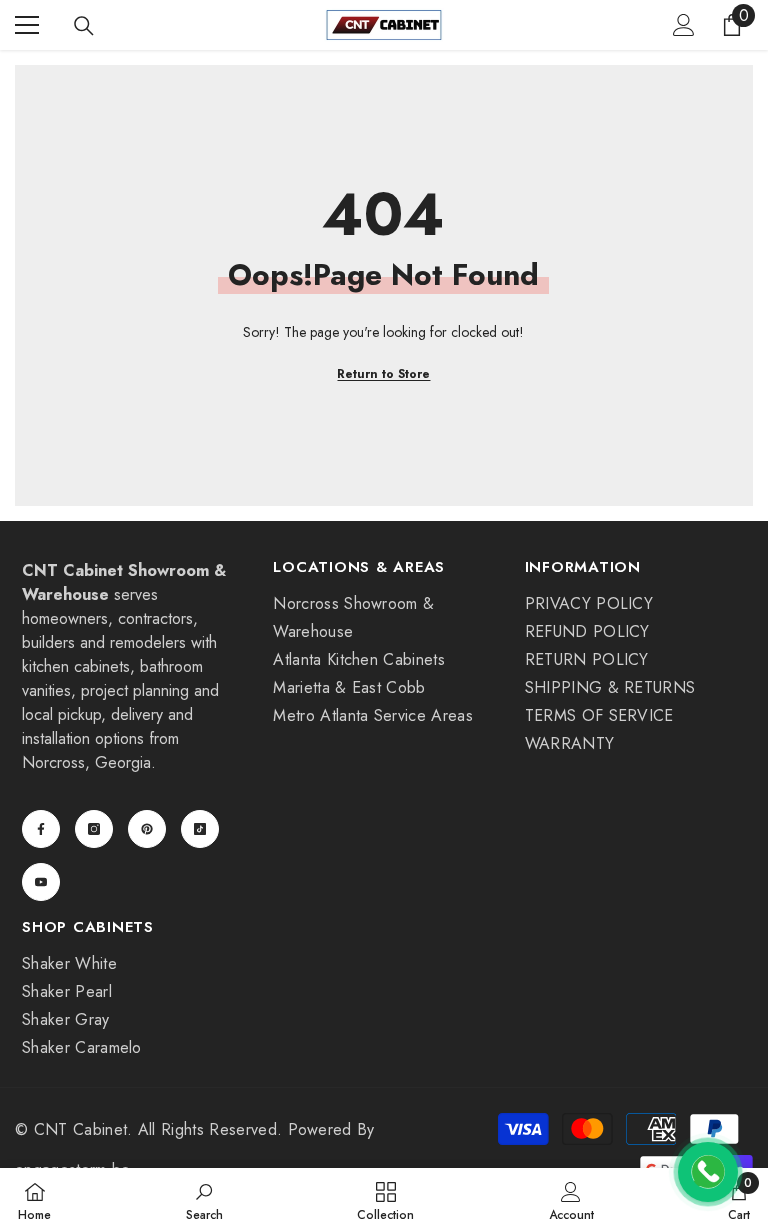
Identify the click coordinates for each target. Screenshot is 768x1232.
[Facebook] (41, 829)
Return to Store (383, 374)
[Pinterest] (147, 829)
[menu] (27, 25)
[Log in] (684, 25)
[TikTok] (200, 829)
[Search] (84, 26)
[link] (204, 1200)
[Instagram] (94, 829)
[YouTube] (41, 882)
